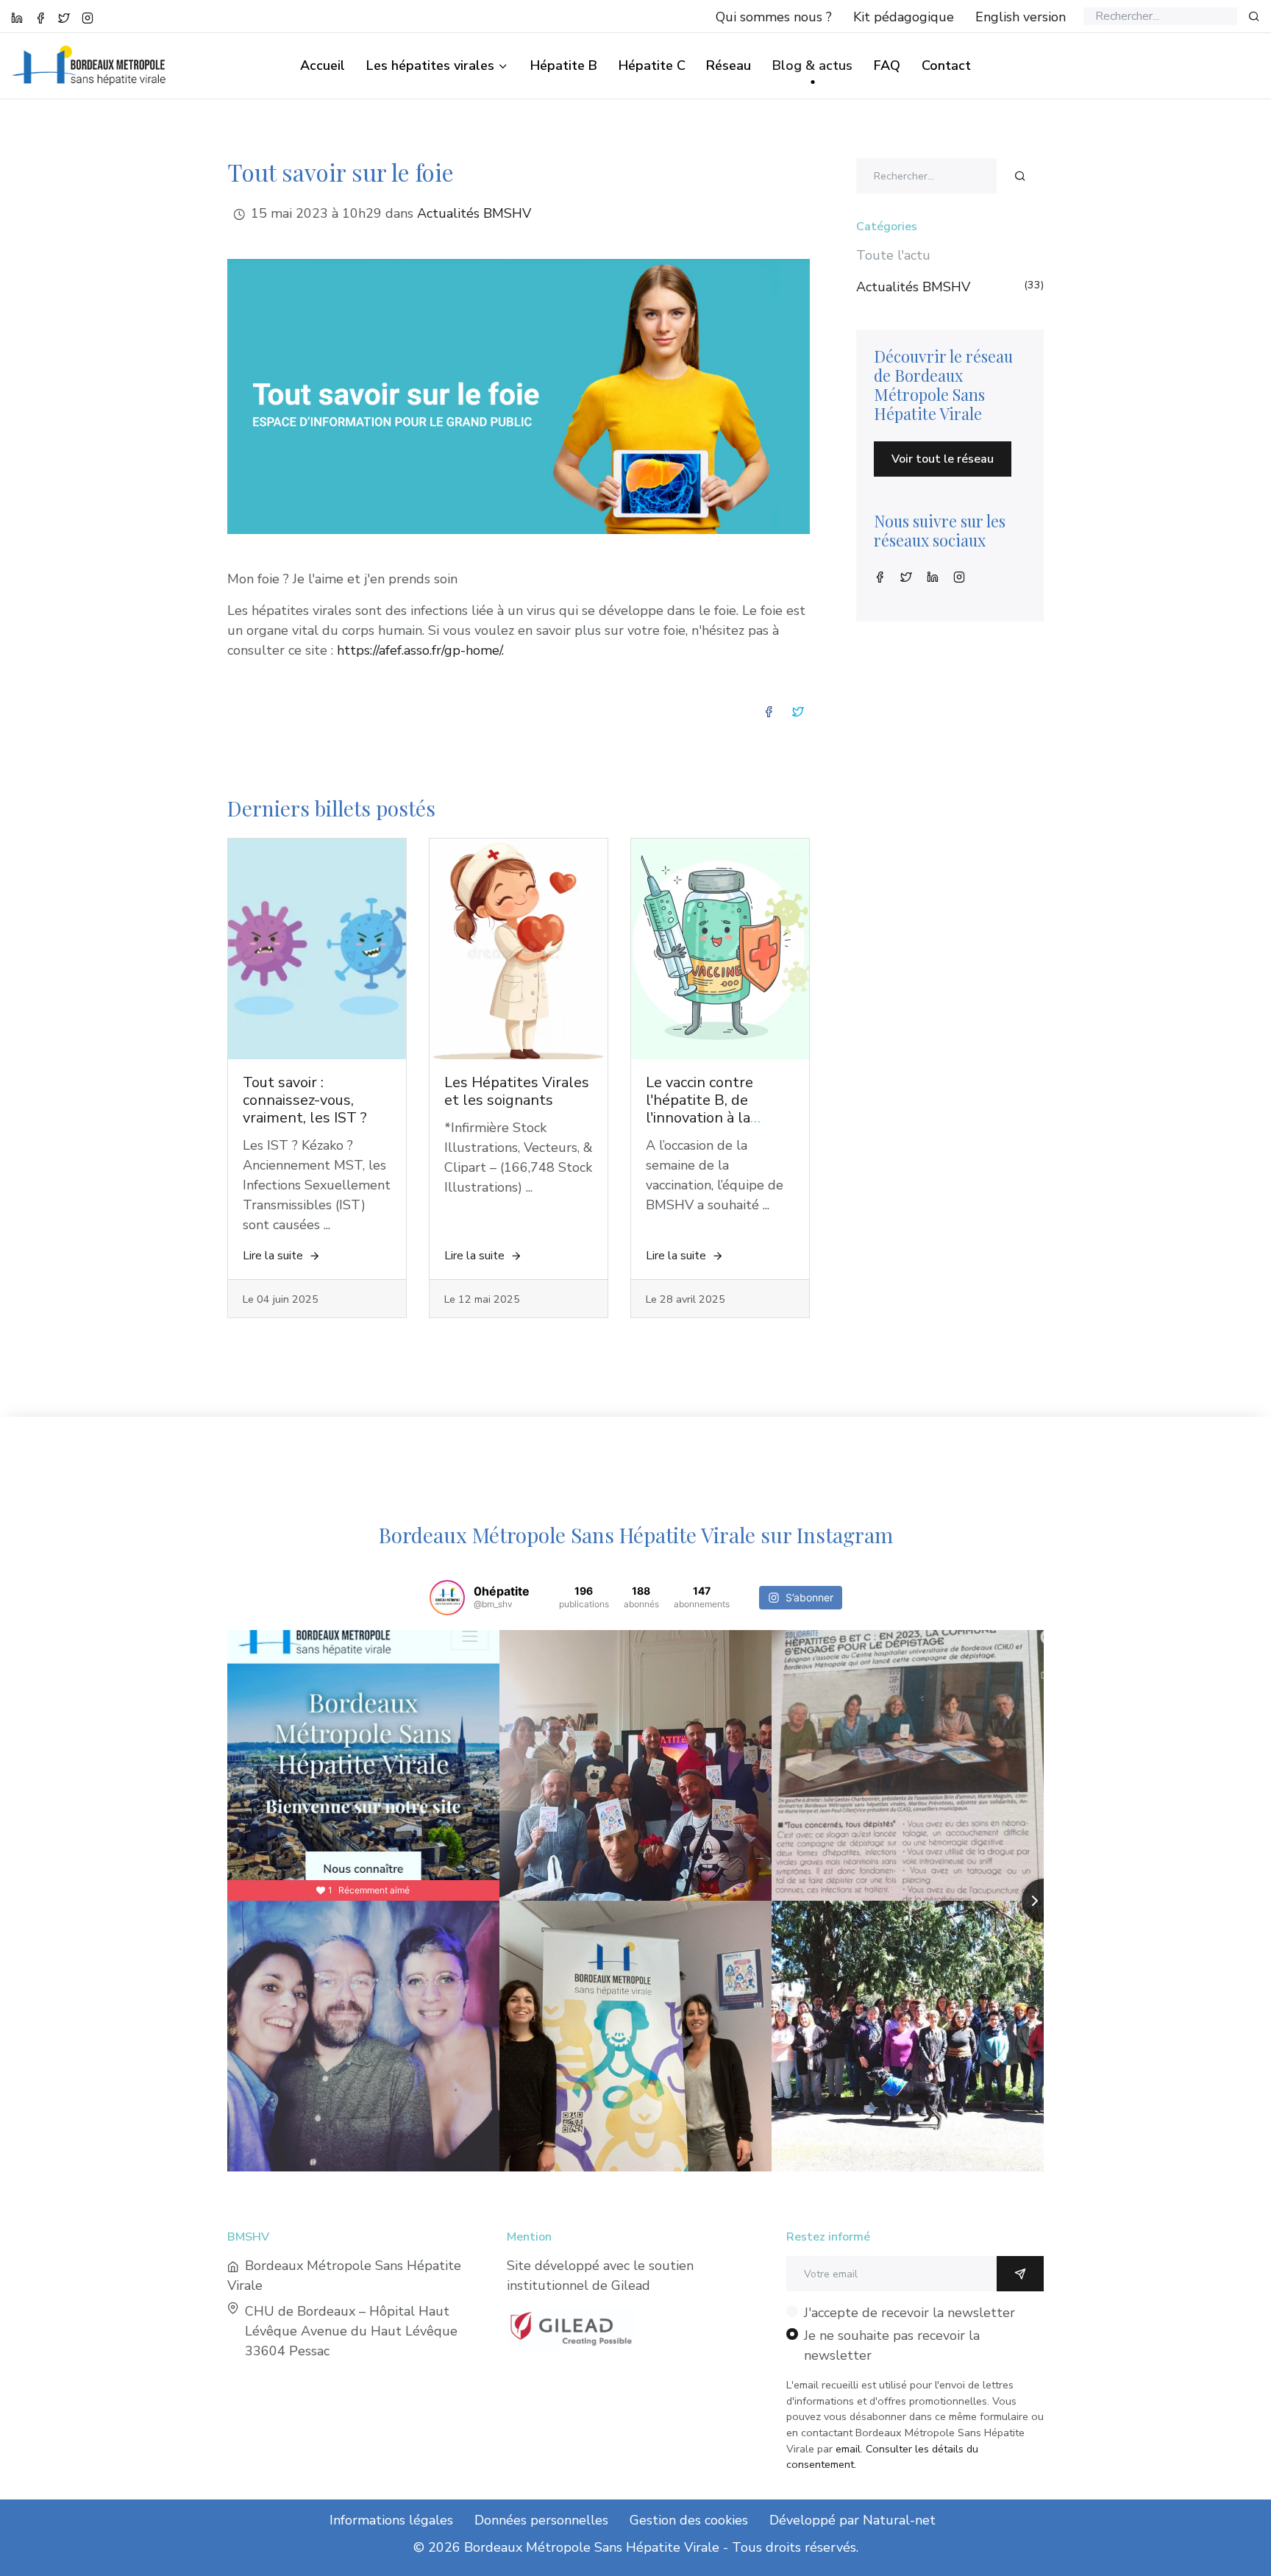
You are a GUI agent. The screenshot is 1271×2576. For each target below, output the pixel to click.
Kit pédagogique (904, 17)
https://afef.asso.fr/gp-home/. (420, 650)
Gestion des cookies (689, 2520)
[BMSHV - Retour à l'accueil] (97, 55)
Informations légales (391, 2520)
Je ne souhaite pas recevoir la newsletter (892, 2345)
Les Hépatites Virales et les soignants (517, 1091)
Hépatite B (564, 65)
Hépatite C (652, 65)
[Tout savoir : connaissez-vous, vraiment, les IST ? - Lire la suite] (317, 949)
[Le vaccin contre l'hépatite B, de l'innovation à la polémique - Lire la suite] (720, 949)
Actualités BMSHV (474, 213)
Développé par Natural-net (852, 2520)
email (848, 2449)
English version (1021, 17)
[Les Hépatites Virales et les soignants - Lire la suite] (519, 949)
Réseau (729, 65)
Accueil (323, 65)
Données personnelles (541, 2520)
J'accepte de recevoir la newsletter (909, 2313)
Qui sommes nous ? (774, 17)
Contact (946, 65)
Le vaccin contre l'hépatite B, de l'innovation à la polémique (699, 1109)
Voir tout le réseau (943, 459)
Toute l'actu (893, 255)
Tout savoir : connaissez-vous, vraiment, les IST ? (305, 1100)
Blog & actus (812, 65)
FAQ (887, 65)
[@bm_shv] (447, 1598)
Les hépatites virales (430, 65)
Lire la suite (273, 1256)
